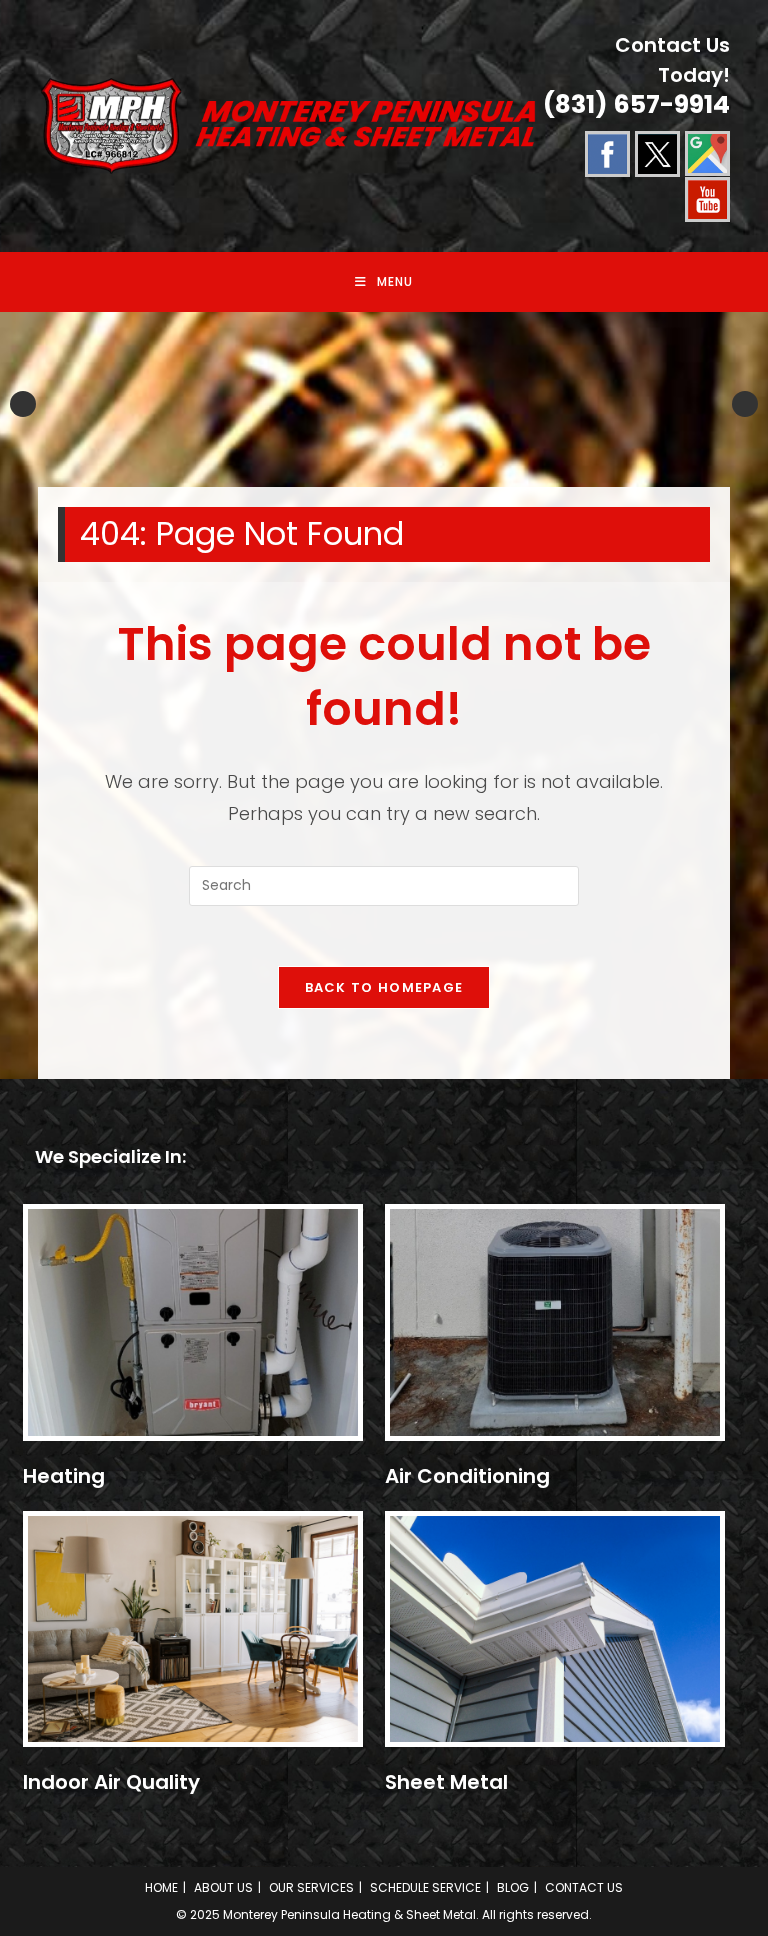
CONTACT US (584, 1887)
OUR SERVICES (311, 1887)
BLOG (513, 1887)
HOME (161, 1887)
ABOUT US (223, 1887)
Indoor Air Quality (111, 1782)
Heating (64, 1476)
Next (745, 404)
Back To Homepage (384, 987)
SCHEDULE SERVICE (425, 1887)
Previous (23, 404)
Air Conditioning (467, 1476)
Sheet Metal (446, 1782)
